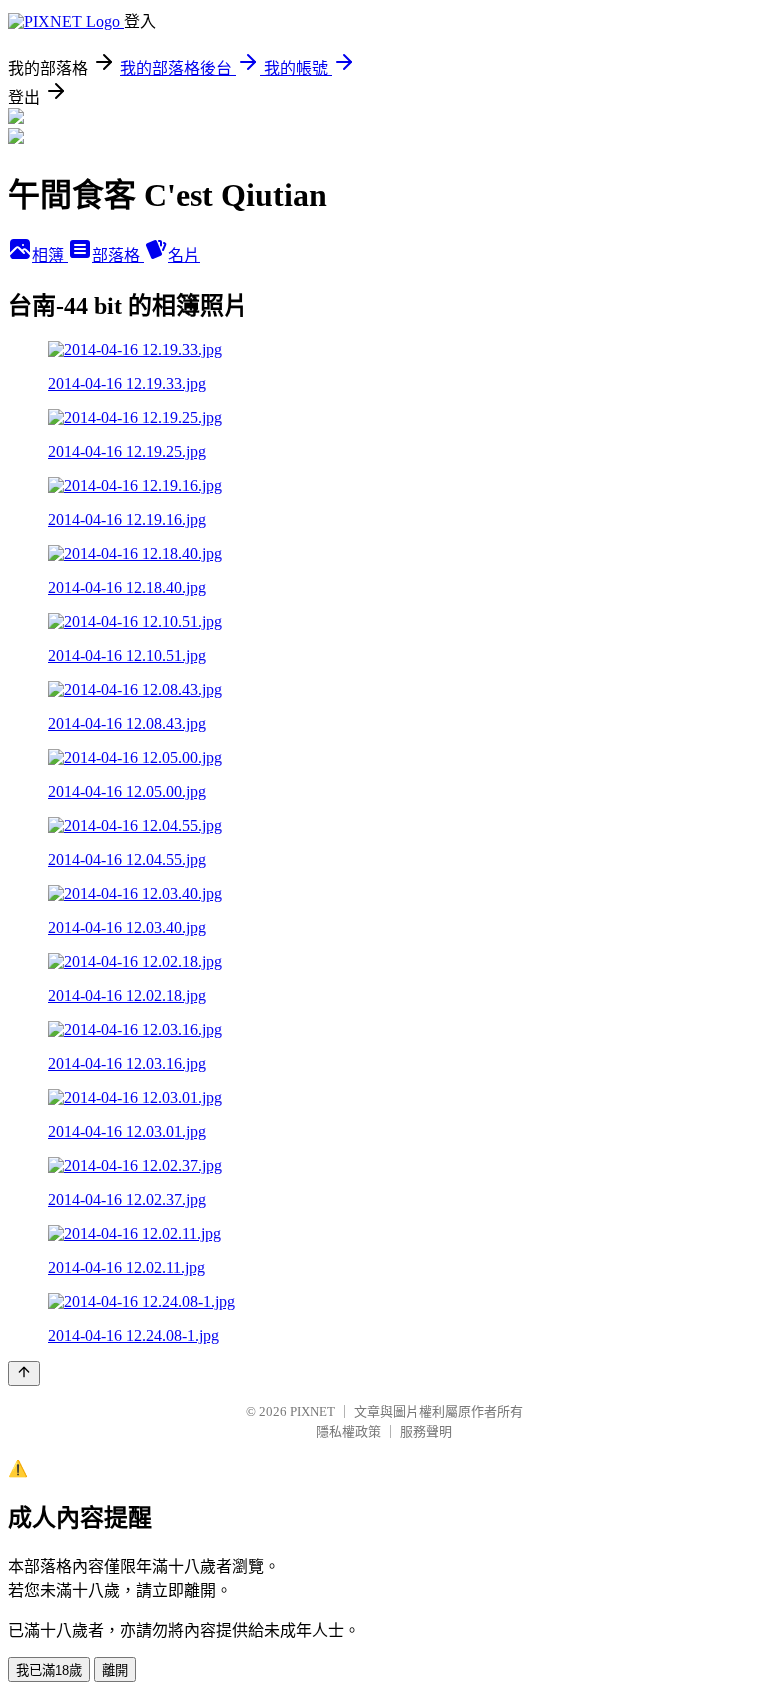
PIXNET (312, 1411)
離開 (115, 1670)
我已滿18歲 (49, 1670)
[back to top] (24, 1373)
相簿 (50, 255)
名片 (184, 255)
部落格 (118, 255)
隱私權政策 (348, 1431)
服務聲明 (426, 1431)
